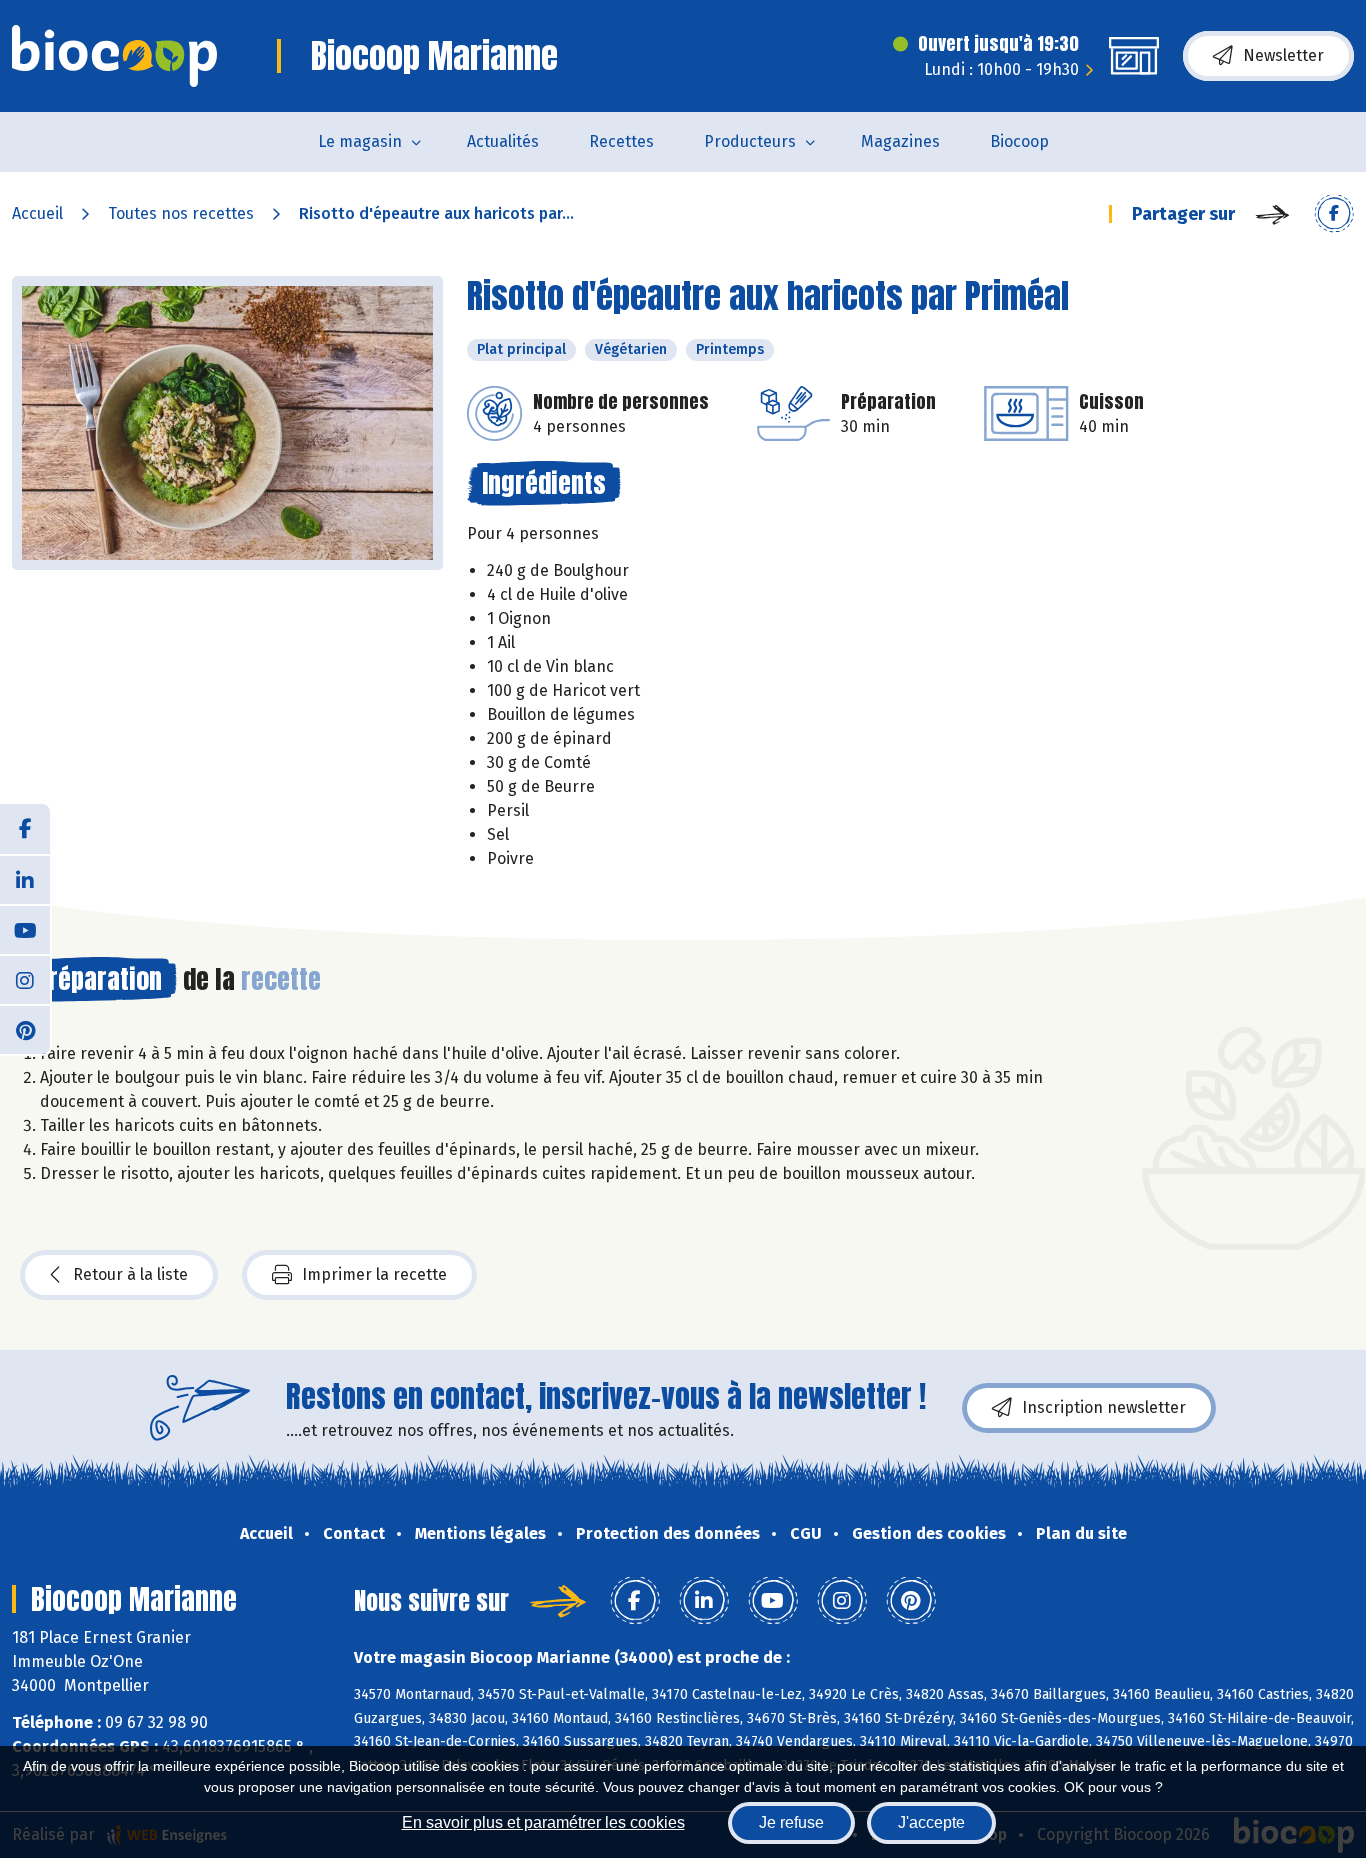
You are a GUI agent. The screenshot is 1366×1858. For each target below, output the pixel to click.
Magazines (900, 141)
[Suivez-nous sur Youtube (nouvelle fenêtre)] (25, 929)
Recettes (621, 141)
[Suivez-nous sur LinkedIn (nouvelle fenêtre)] (25, 879)
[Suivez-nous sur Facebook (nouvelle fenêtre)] (25, 829)
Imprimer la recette (374, 1274)
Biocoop (1019, 141)
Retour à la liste (130, 1274)
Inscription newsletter (1104, 1407)
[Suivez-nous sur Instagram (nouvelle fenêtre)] (25, 979)
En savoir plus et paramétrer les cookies (543, 1822)
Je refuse (791, 1822)
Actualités (503, 141)
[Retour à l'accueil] (114, 56)
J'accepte (931, 1822)
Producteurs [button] (750, 141)
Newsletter (1283, 55)
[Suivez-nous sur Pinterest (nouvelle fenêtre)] (25, 1029)
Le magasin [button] (360, 141)
